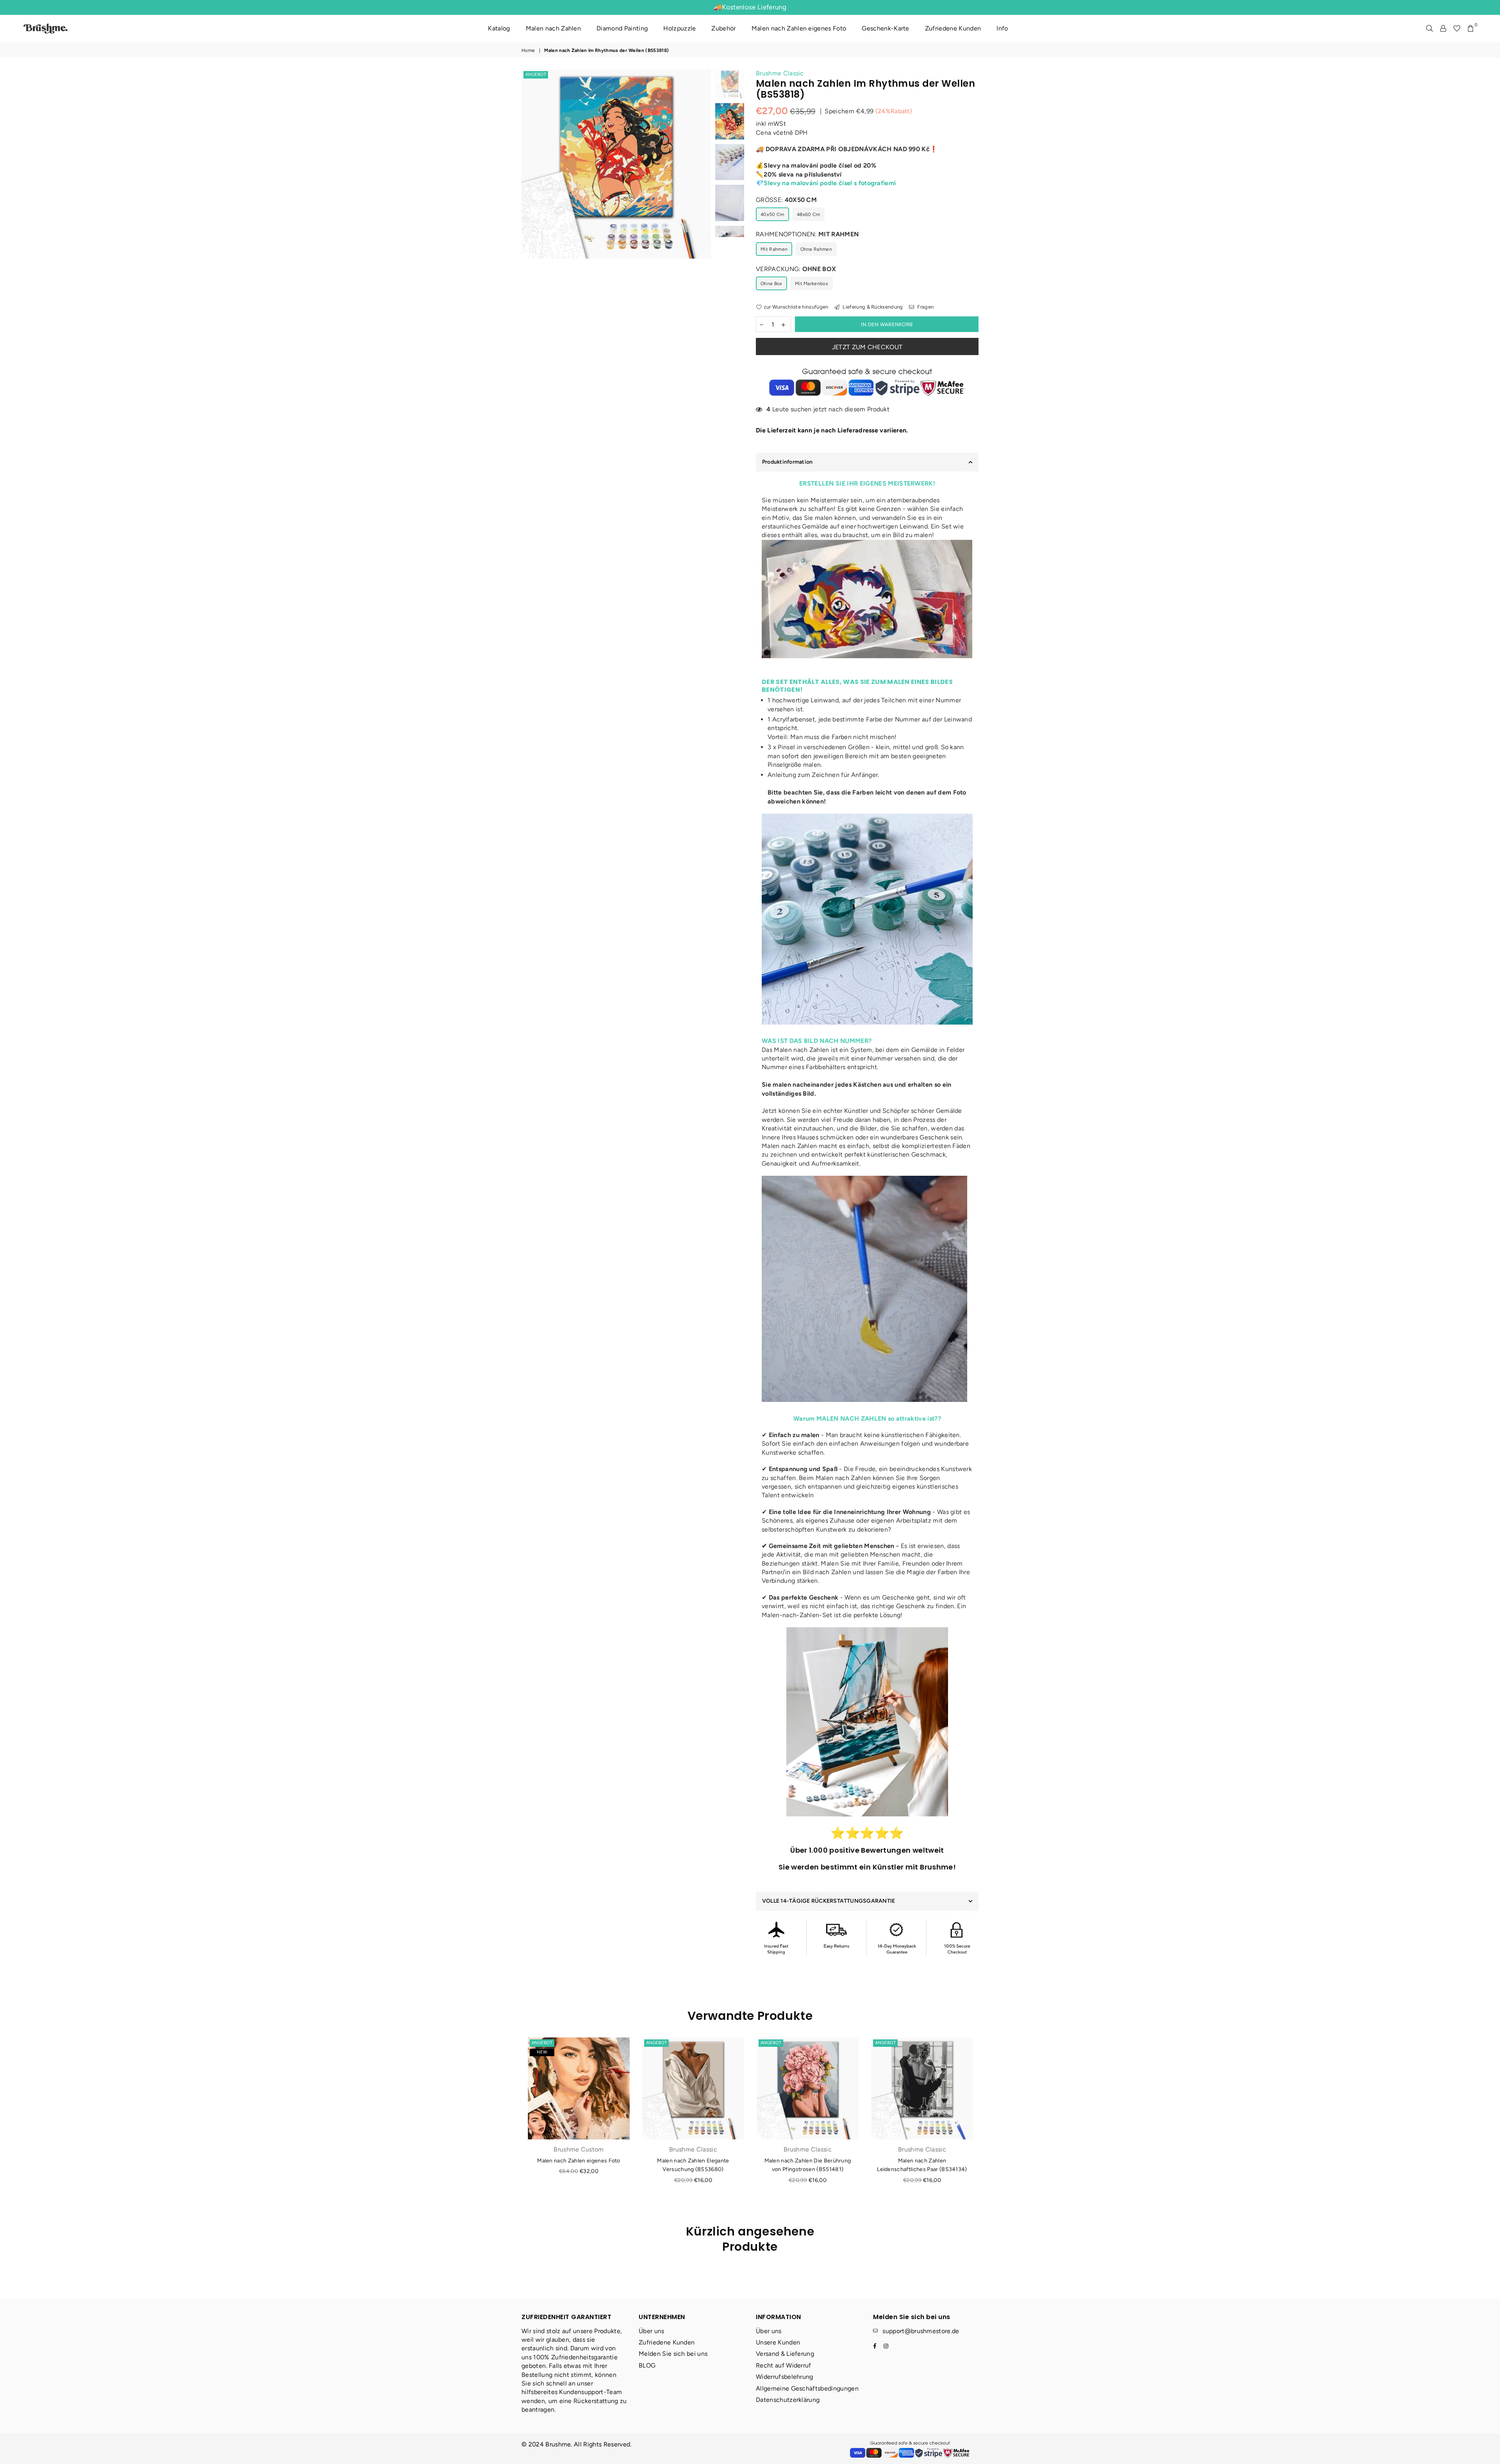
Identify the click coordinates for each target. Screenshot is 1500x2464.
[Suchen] (1429, 29)
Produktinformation (787, 462)
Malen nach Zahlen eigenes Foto (799, 28)
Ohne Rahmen (816, 249)
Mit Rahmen (774, 249)
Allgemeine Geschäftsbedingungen (807, 2388)
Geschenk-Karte (885, 28)
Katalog (499, 28)
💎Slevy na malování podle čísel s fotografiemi (826, 183)
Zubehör (723, 28)
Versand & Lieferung (785, 2354)
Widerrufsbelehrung (785, 2377)
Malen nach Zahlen (553, 28)
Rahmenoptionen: (807, 234)
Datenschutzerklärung (788, 2400)
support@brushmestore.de (921, 2331)
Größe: (786, 200)
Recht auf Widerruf (784, 2365)
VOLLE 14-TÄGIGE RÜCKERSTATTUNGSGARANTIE (829, 1901)
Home (528, 50)
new (542, 2052)
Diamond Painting (622, 28)
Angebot (536, 74)
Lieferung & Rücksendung (872, 307)
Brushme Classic (780, 73)
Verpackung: (796, 269)
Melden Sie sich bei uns (673, 2354)
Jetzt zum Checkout (867, 347)
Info (1002, 28)
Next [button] (704, 196)
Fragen (925, 307)
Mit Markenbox (812, 284)
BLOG (647, 2365)
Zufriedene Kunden (953, 28)
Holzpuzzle (679, 28)
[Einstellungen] (1443, 29)
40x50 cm (772, 214)
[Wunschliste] (1457, 29)
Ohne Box (771, 284)
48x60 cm (809, 214)
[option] (616, 164)
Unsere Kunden (778, 2342)
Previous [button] (528, 196)
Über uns (652, 2331)
